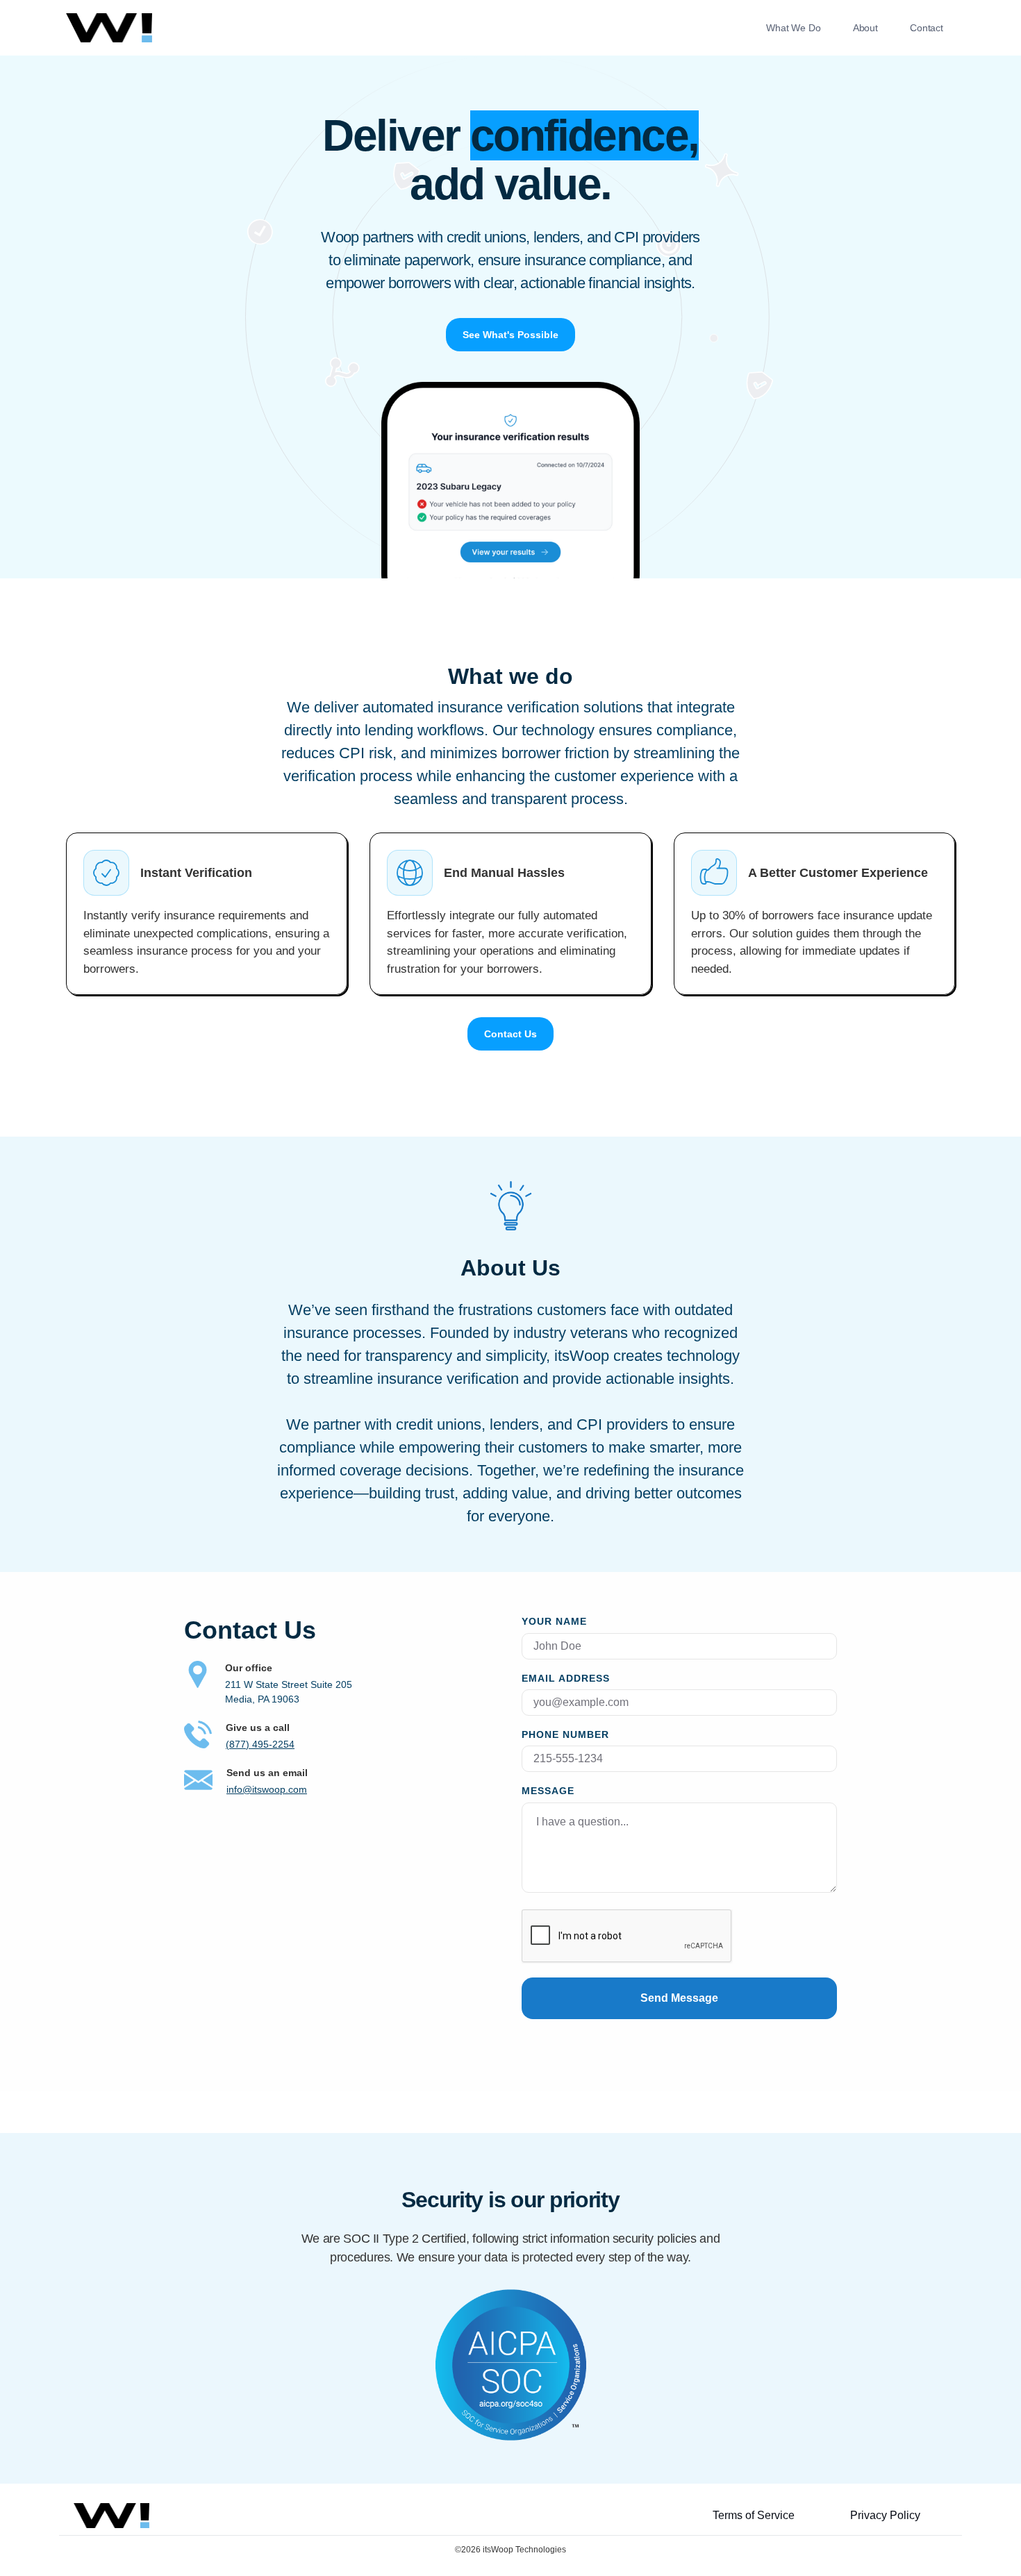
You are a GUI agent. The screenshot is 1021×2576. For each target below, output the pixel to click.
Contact (927, 28)
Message (548, 1791)
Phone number (565, 1735)
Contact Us (510, 1034)
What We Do (794, 28)
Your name (554, 1622)
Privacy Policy (885, 2515)
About (865, 28)
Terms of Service (754, 2515)
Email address (566, 1679)
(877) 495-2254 (260, 1744)
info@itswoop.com (267, 1789)
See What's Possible (510, 335)
